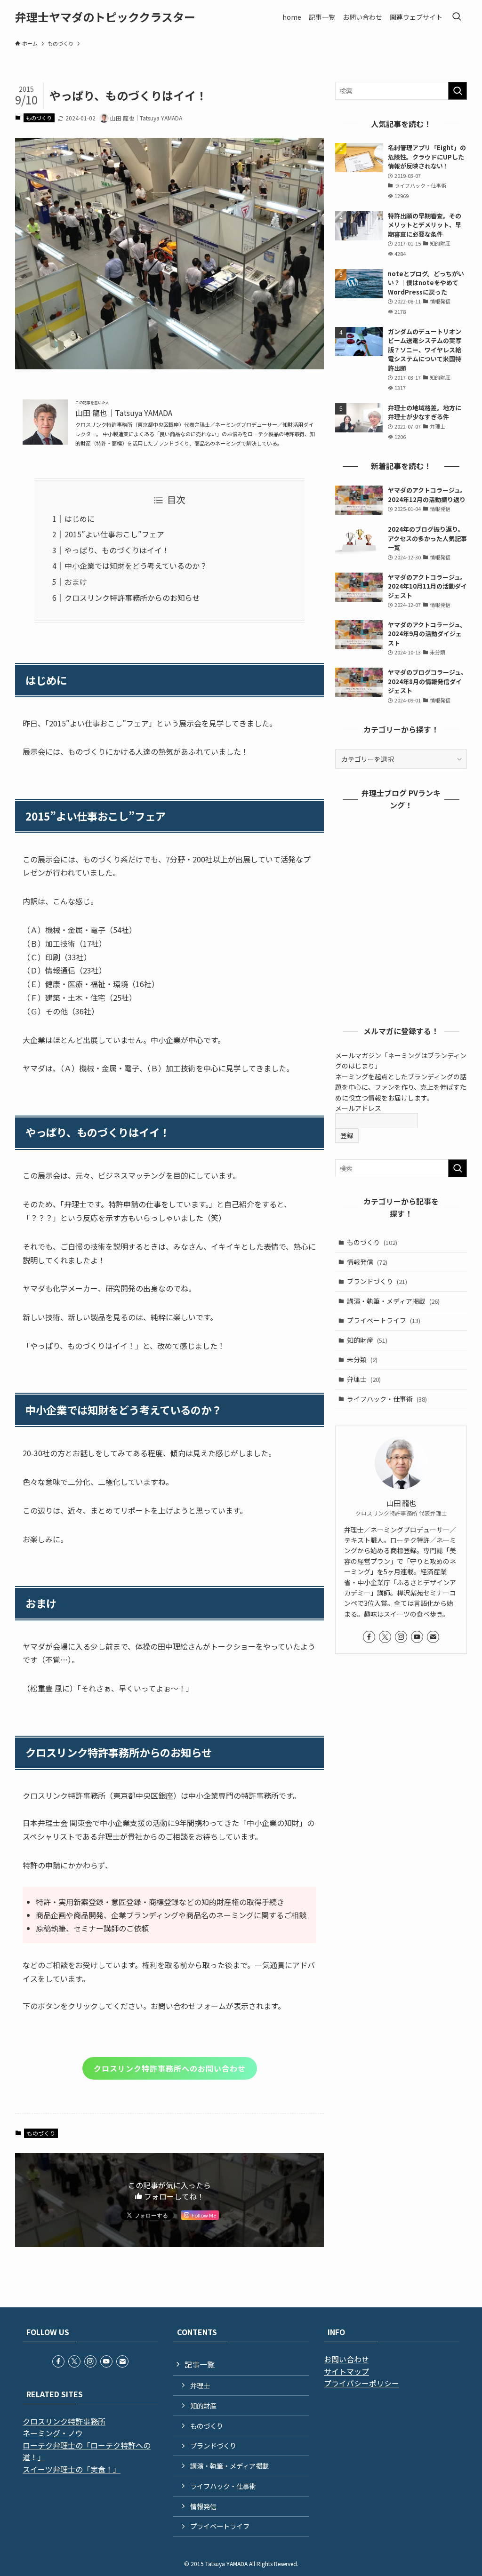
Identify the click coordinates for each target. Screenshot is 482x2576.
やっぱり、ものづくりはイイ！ (117, 550)
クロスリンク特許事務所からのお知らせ (132, 598)
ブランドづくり (377, 1281)
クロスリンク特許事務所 (64, 2421)
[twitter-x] (385, 1637)
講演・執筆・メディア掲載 (393, 1301)
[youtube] (417, 1637)
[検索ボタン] (457, 17)
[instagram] (401, 1637)
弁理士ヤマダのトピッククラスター (105, 17)
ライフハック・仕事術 (387, 1399)
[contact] (433, 1637)
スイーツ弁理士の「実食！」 (72, 2469)
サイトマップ (346, 2371)
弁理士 (364, 1379)
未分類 (362, 1359)
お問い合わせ (346, 2359)
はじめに (80, 518)
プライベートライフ (384, 1320)
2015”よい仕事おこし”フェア (114, 534)
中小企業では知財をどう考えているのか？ (136, 566)
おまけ (76, 582)
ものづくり (39, 118)
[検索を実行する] (458, 91)
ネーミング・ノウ (53, 2433)
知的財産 (367, 1340)
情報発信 (367, 1262)
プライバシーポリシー (361, 2383)
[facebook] (369, 1637)
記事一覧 (200, 2364)
